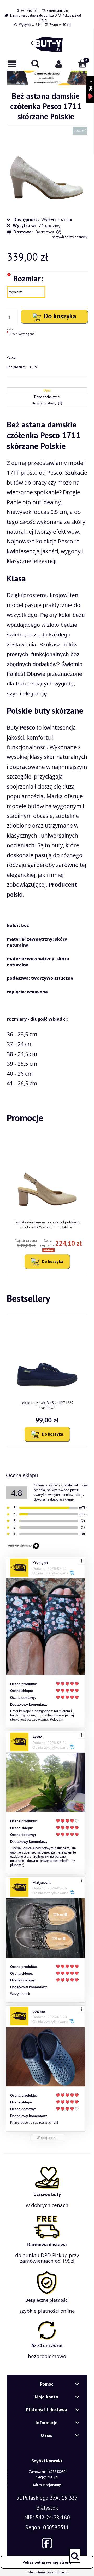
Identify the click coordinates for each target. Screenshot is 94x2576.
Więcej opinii (47, 2138)
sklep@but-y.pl (58, 11)
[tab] (47, 391)
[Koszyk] (82, 63)
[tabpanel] (47, 754)
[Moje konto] (59, 64)
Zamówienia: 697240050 (47, 2472)
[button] (12, 64)
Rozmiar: (25, 278)
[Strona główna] (47, 45)
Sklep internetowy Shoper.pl (47, 2572)
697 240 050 (29, 11)
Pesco (11, 358)
